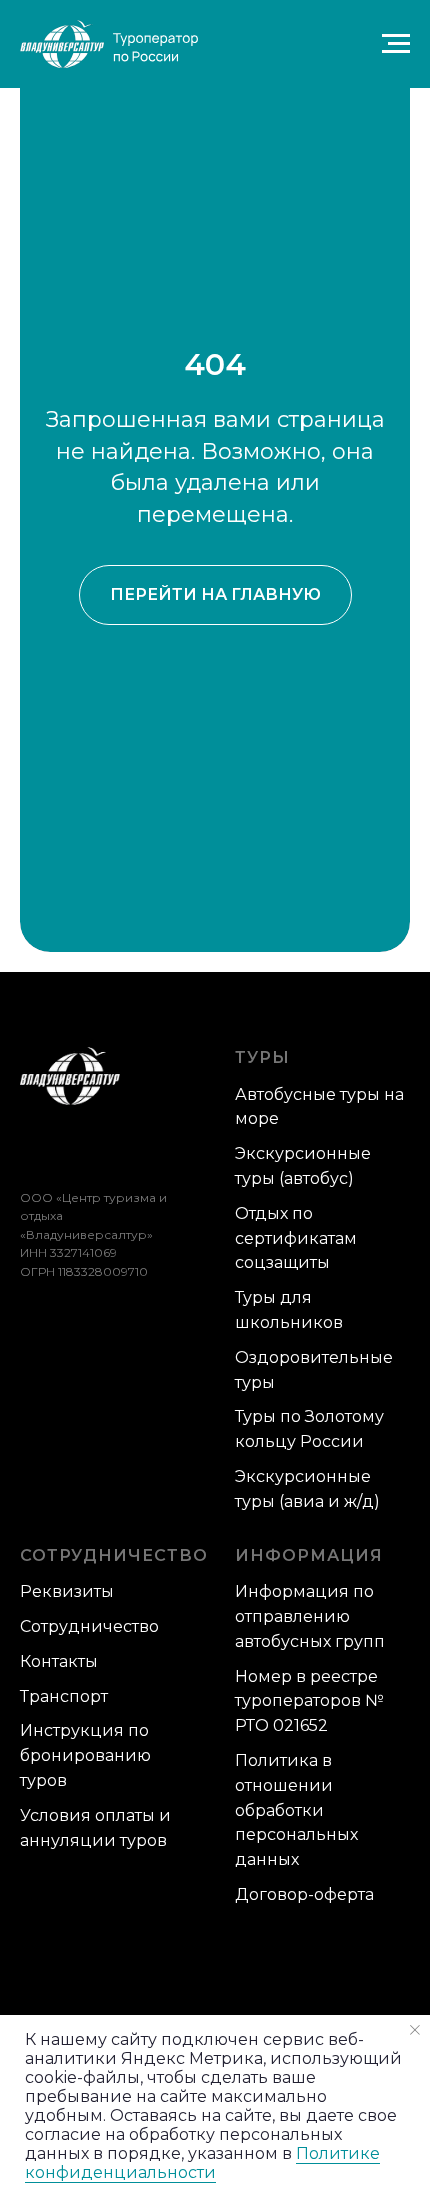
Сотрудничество (89, 1626)
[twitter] (65, 1151)
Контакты (59, 1661)
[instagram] (131, 1151)
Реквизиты (67, 1591)
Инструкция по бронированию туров (85, 1755)
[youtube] (164, 1151)
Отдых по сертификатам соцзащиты (296, 1238)
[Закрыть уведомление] (415, 2030)
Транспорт (64, 1696)
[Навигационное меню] (396, 44)
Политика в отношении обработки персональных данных (296, 1810)
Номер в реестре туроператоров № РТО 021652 (309, 1701)
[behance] (98, 1151)
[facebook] (32, 1151)
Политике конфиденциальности (202, 2163)
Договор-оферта (304, 1894)
